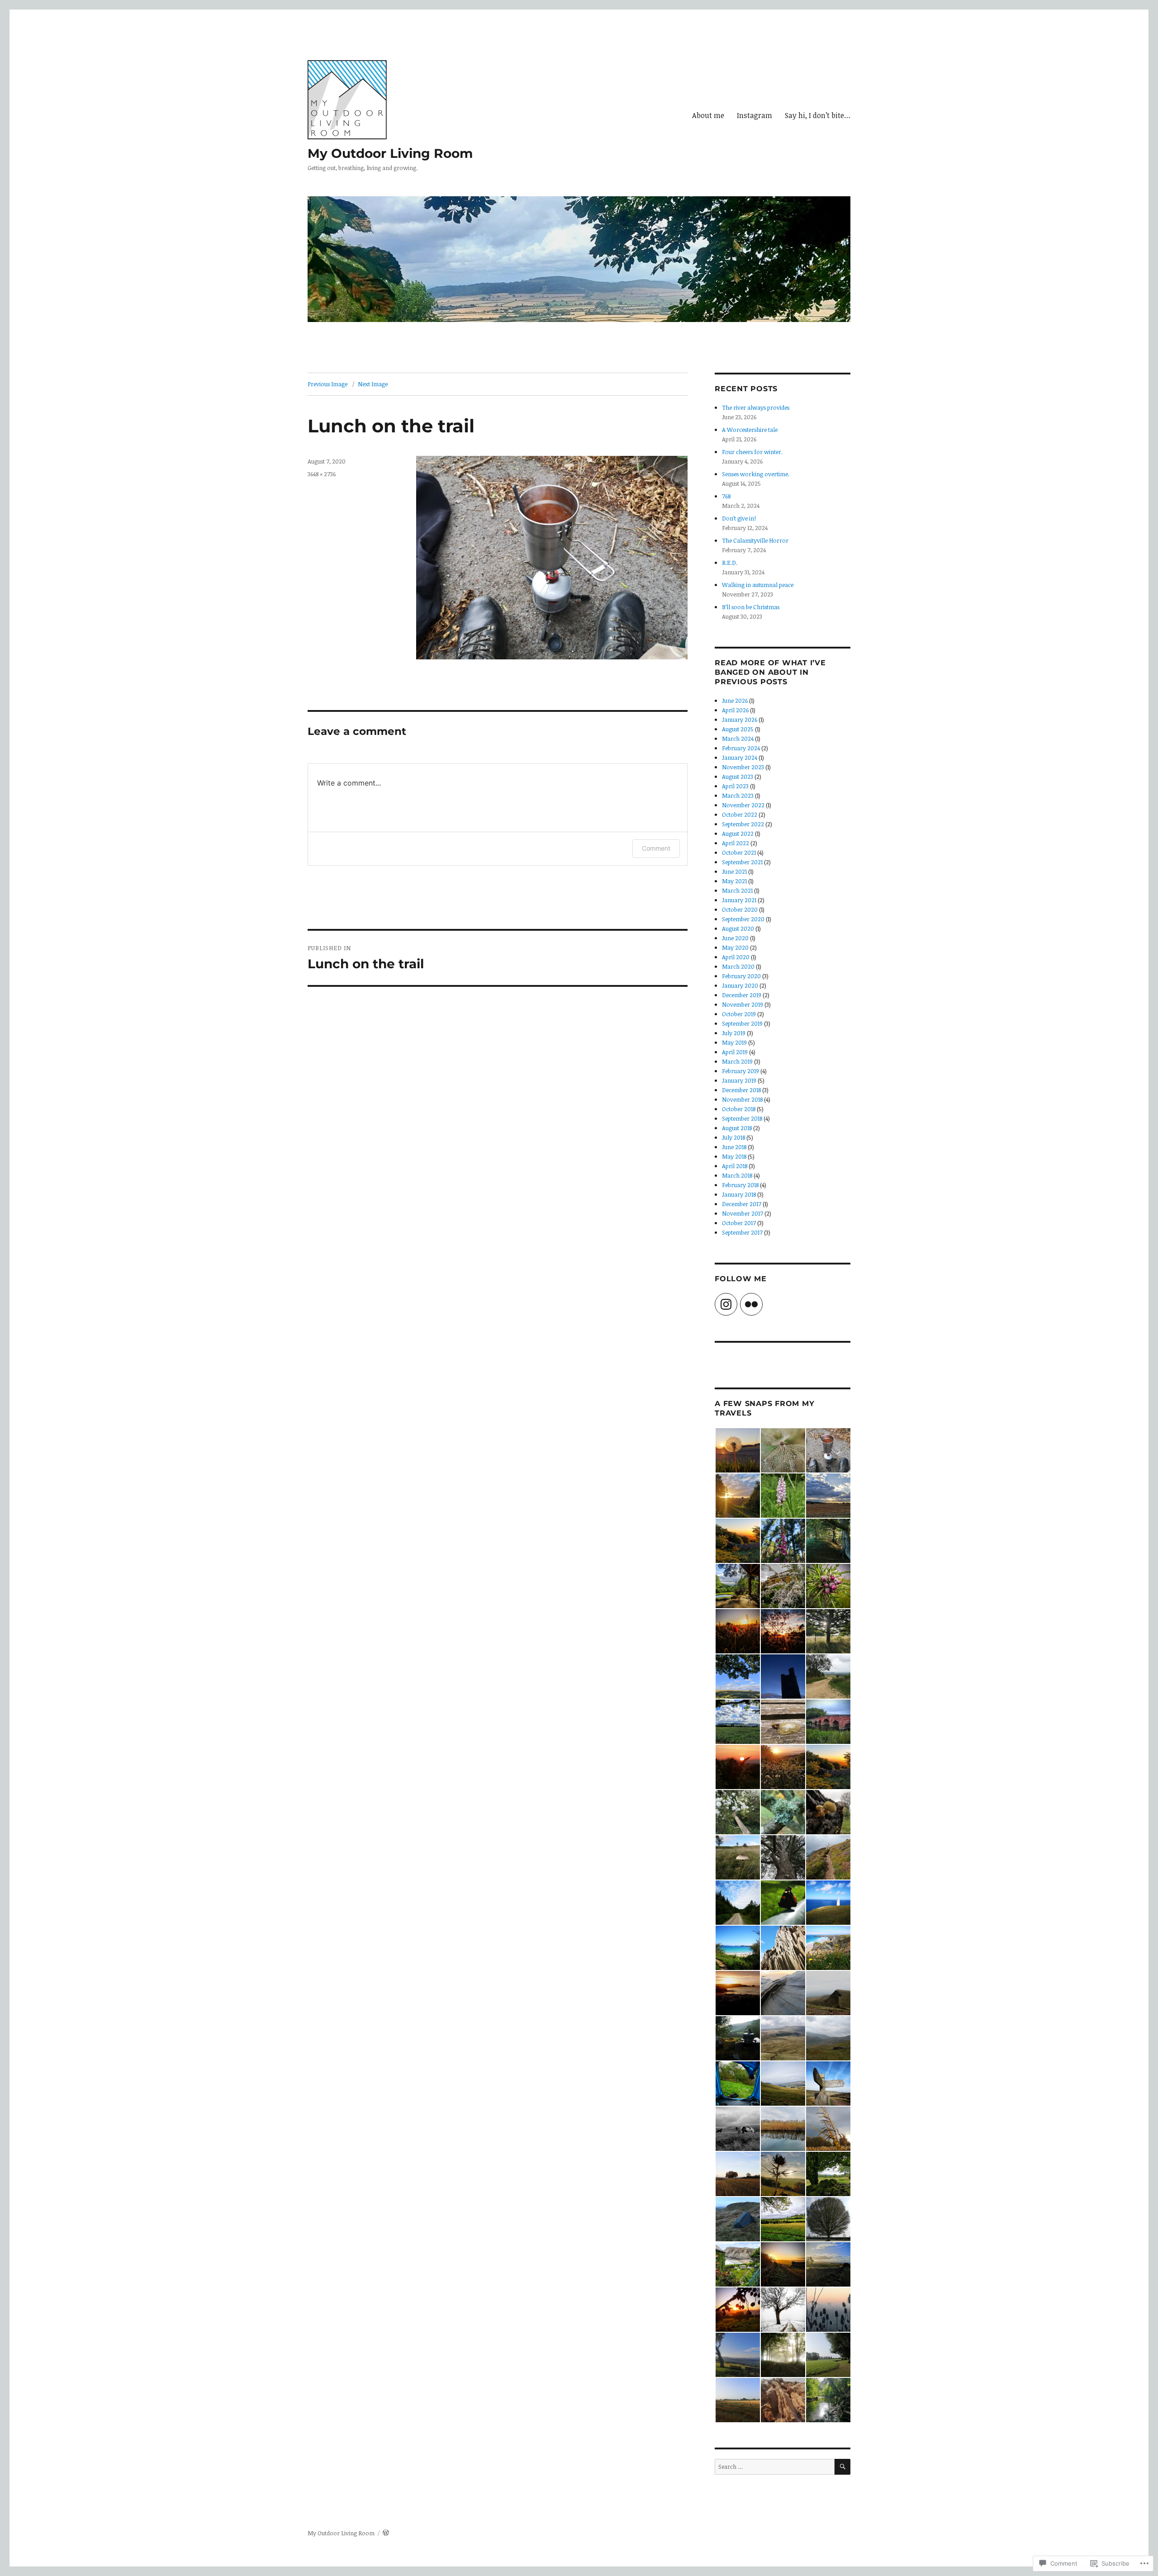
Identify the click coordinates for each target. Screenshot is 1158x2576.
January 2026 (740, 720)
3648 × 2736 (322, 474)
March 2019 (737, 1061)
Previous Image (327, 384)
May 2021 (734, 881)
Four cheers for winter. (752, 452)
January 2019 (739, 1080)
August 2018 (737, 1128)
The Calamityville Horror (755, 540)
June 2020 (735, 938)
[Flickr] (751, 1304)
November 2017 (743, 1213)
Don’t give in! (739, 518)
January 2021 (739, 900)
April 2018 (735, 1166)
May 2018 (734, 1156)
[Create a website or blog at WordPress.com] (386, 2533)
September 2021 (742, 862)
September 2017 (742, 1232)
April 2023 (735, 786)
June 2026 (735, 701)
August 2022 (738, 833)
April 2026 (735, 710)
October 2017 (739, 1223)
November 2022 (743, 805)
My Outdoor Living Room (390, 153)
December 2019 (742, 995)
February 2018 (740, 1185)
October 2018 (739, 1109)
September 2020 (743, 919)
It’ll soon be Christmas (751, 607)
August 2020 (738, 928)
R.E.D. (730, 563)
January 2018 (739, 1194)
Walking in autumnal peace (758, 585)
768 (726, 496)
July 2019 (734, 1033)
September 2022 (743, 824)
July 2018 (733, 1137)
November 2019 (743, 1004)
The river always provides (756, 407)
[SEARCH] (842, 2467)
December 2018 (741, 1090)
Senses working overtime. (756, 474)
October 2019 (739, 1014)
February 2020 (741, 976)
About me (708, 115)
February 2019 (740, 1071)
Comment (656, 848)
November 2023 (743, 767)
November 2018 (742, 1099)
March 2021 (737, 890)
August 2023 (738, 777)
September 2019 (742, 1023)
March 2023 (738, 796)
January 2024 (740, 758)
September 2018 (742, 1118)
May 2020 (735, 947)
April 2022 (736, 843)
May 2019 (734, 1042)
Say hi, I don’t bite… (818, 115)
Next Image (373, 384)
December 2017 (742, 1204)
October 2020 (740, 909)
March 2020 (738, 966)
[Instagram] (726, 1304)
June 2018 (734, 1147)
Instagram (755, 115)
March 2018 (737, 1175)
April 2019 (735, 1052)
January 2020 (740, 985)
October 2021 (739, 852)
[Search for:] (775, 2467)
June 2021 (734, 871)
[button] (737, 1450)
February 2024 (741, 748)
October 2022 (740, 814)
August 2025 (738, 729)
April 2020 (736, 957)
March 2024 (738, 739)
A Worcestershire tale (750, 430)
